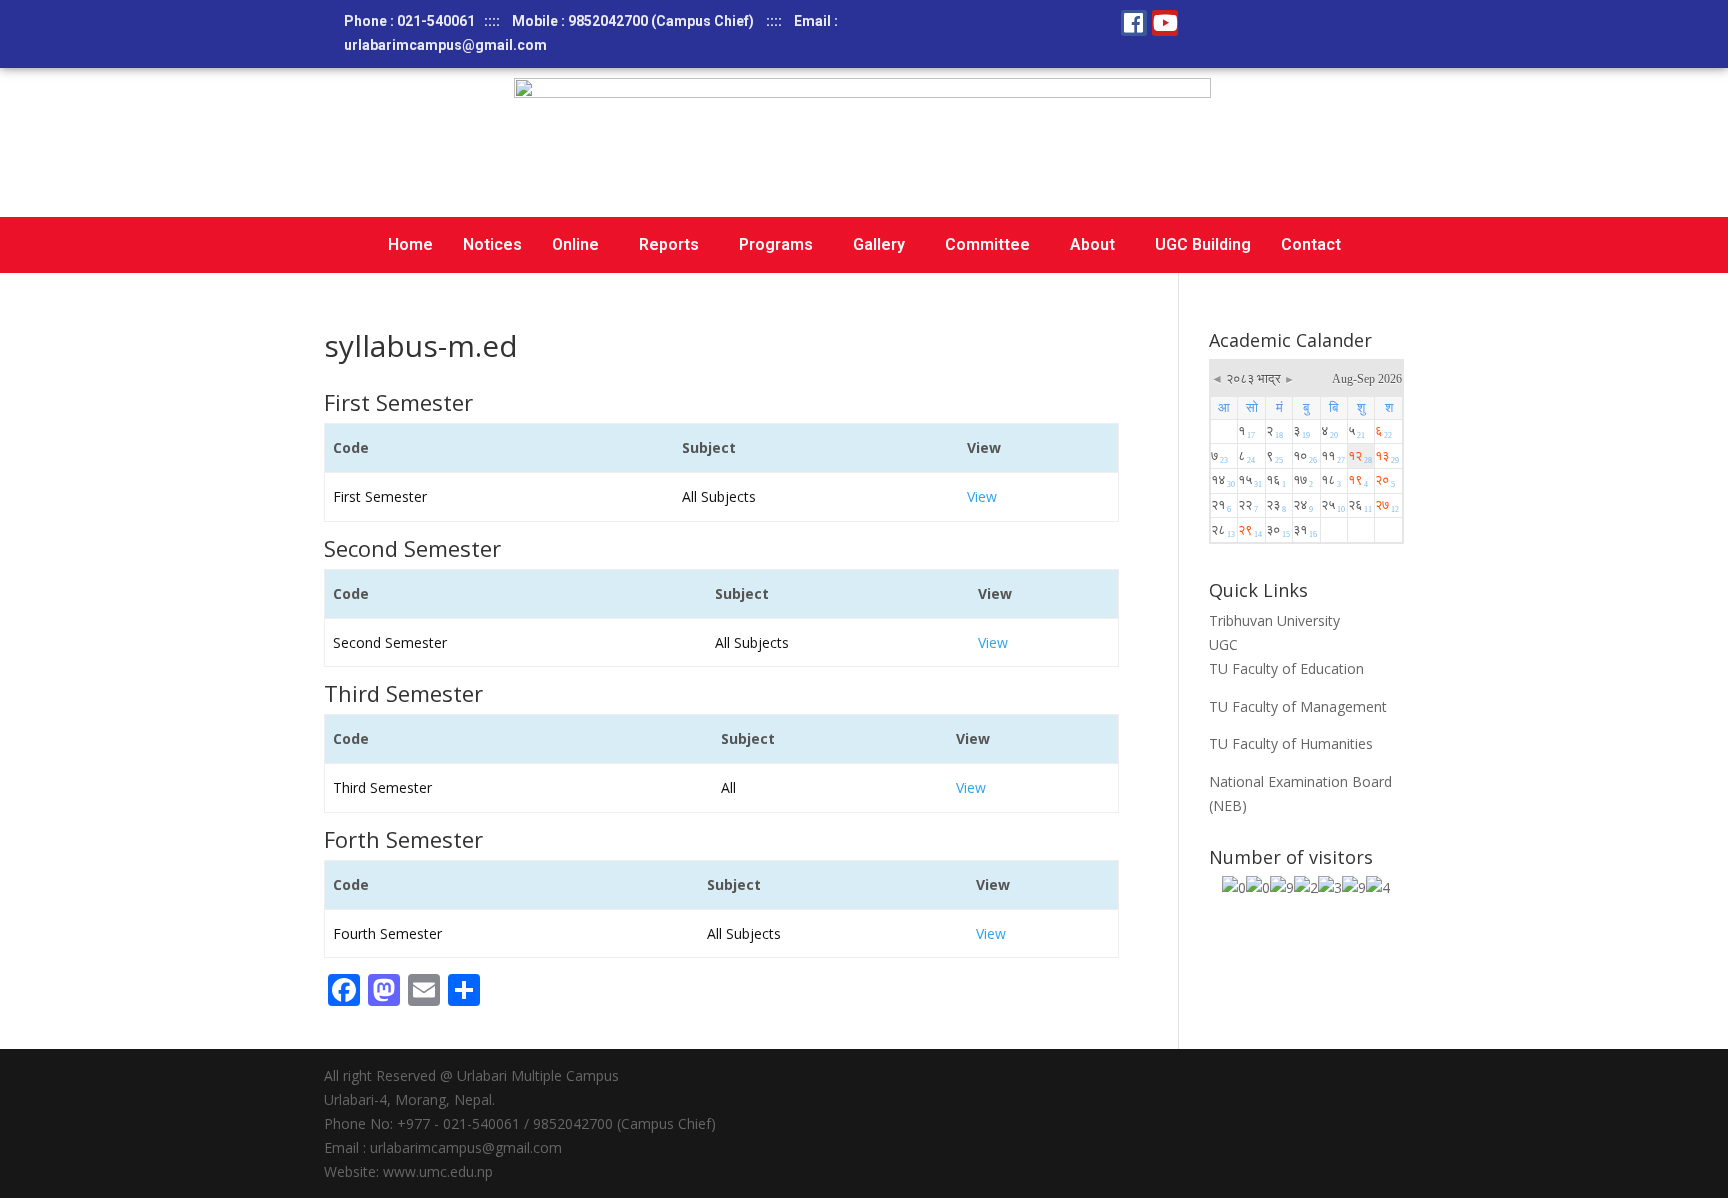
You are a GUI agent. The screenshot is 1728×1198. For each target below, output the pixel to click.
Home (410, 244)
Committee (987, 244)
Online (575, 244)
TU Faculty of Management (1298, 706)
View (982, 496)
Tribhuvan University (1274, 620)
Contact (1311, 244)
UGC (1223, 644)
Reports (669, 244)
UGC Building (1203, 244)
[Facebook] (1134, 23)
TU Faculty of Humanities (1291, 743)
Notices (492, 244)
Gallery (879, 244)
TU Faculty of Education (1286, 668)
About (1092, 244)
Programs (776, 244)
